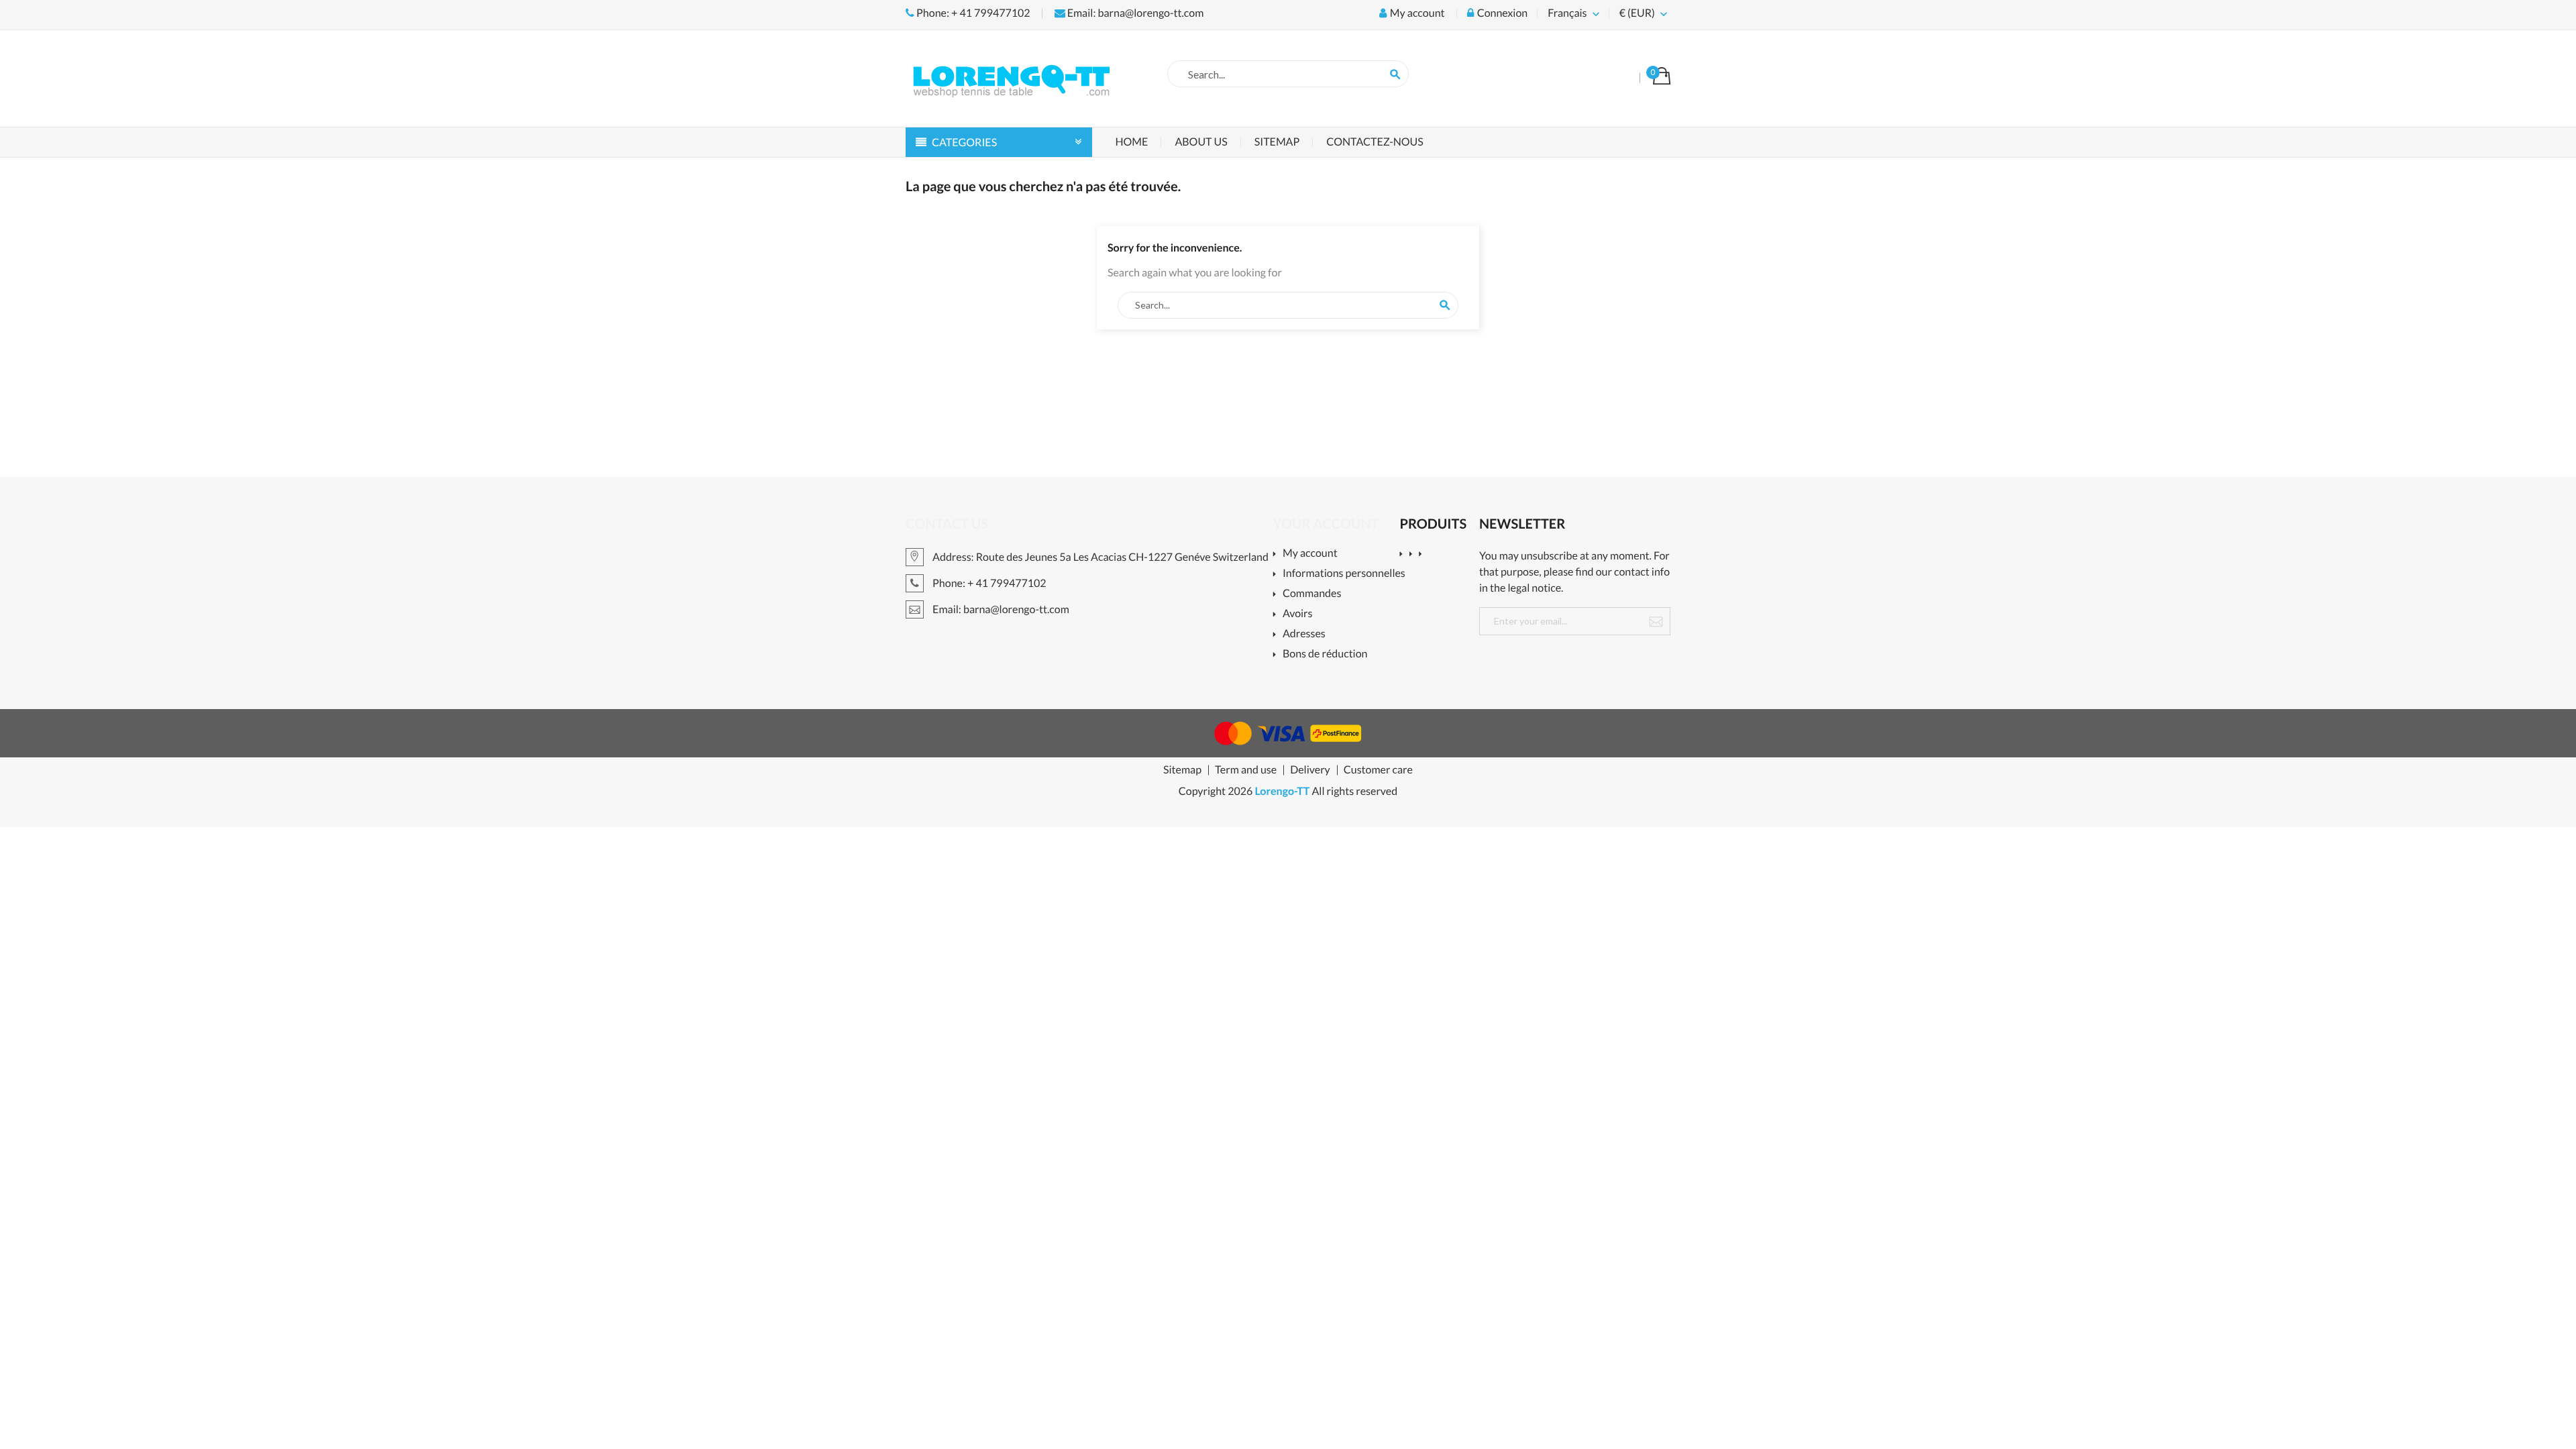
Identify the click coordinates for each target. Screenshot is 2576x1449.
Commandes (1312, 594)
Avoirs (1298, 614)
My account (1310, 554)
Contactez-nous (1375, 142)
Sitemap (1277, 142)
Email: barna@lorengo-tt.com (1135, 13)
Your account (1326, 524)
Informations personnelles (1344, 574)
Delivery (1310, 770)
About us (1201, 142)
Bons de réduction (1325, 654)
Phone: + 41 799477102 (972, 13)
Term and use (1246, 770)
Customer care (1378, 770)
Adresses (1304, 634)
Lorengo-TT (1282, 791)
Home (1132, 142)
